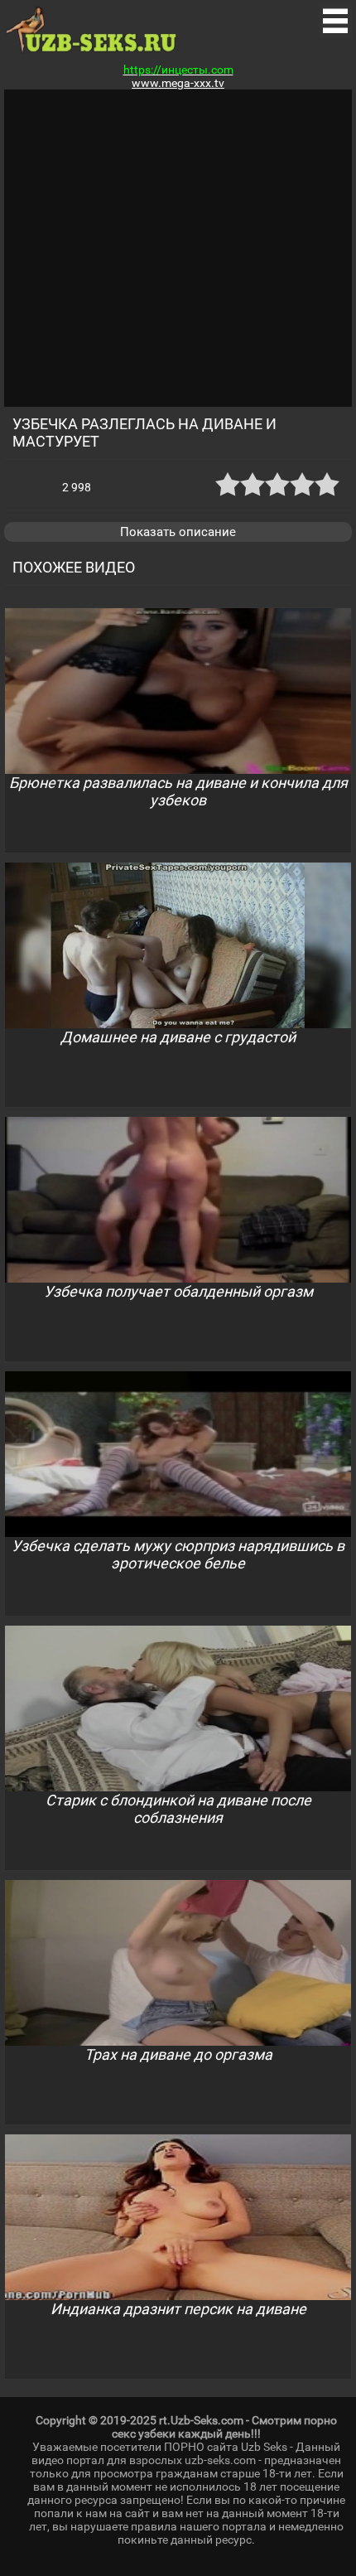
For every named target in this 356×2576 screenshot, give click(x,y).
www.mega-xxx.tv (178, 83)
